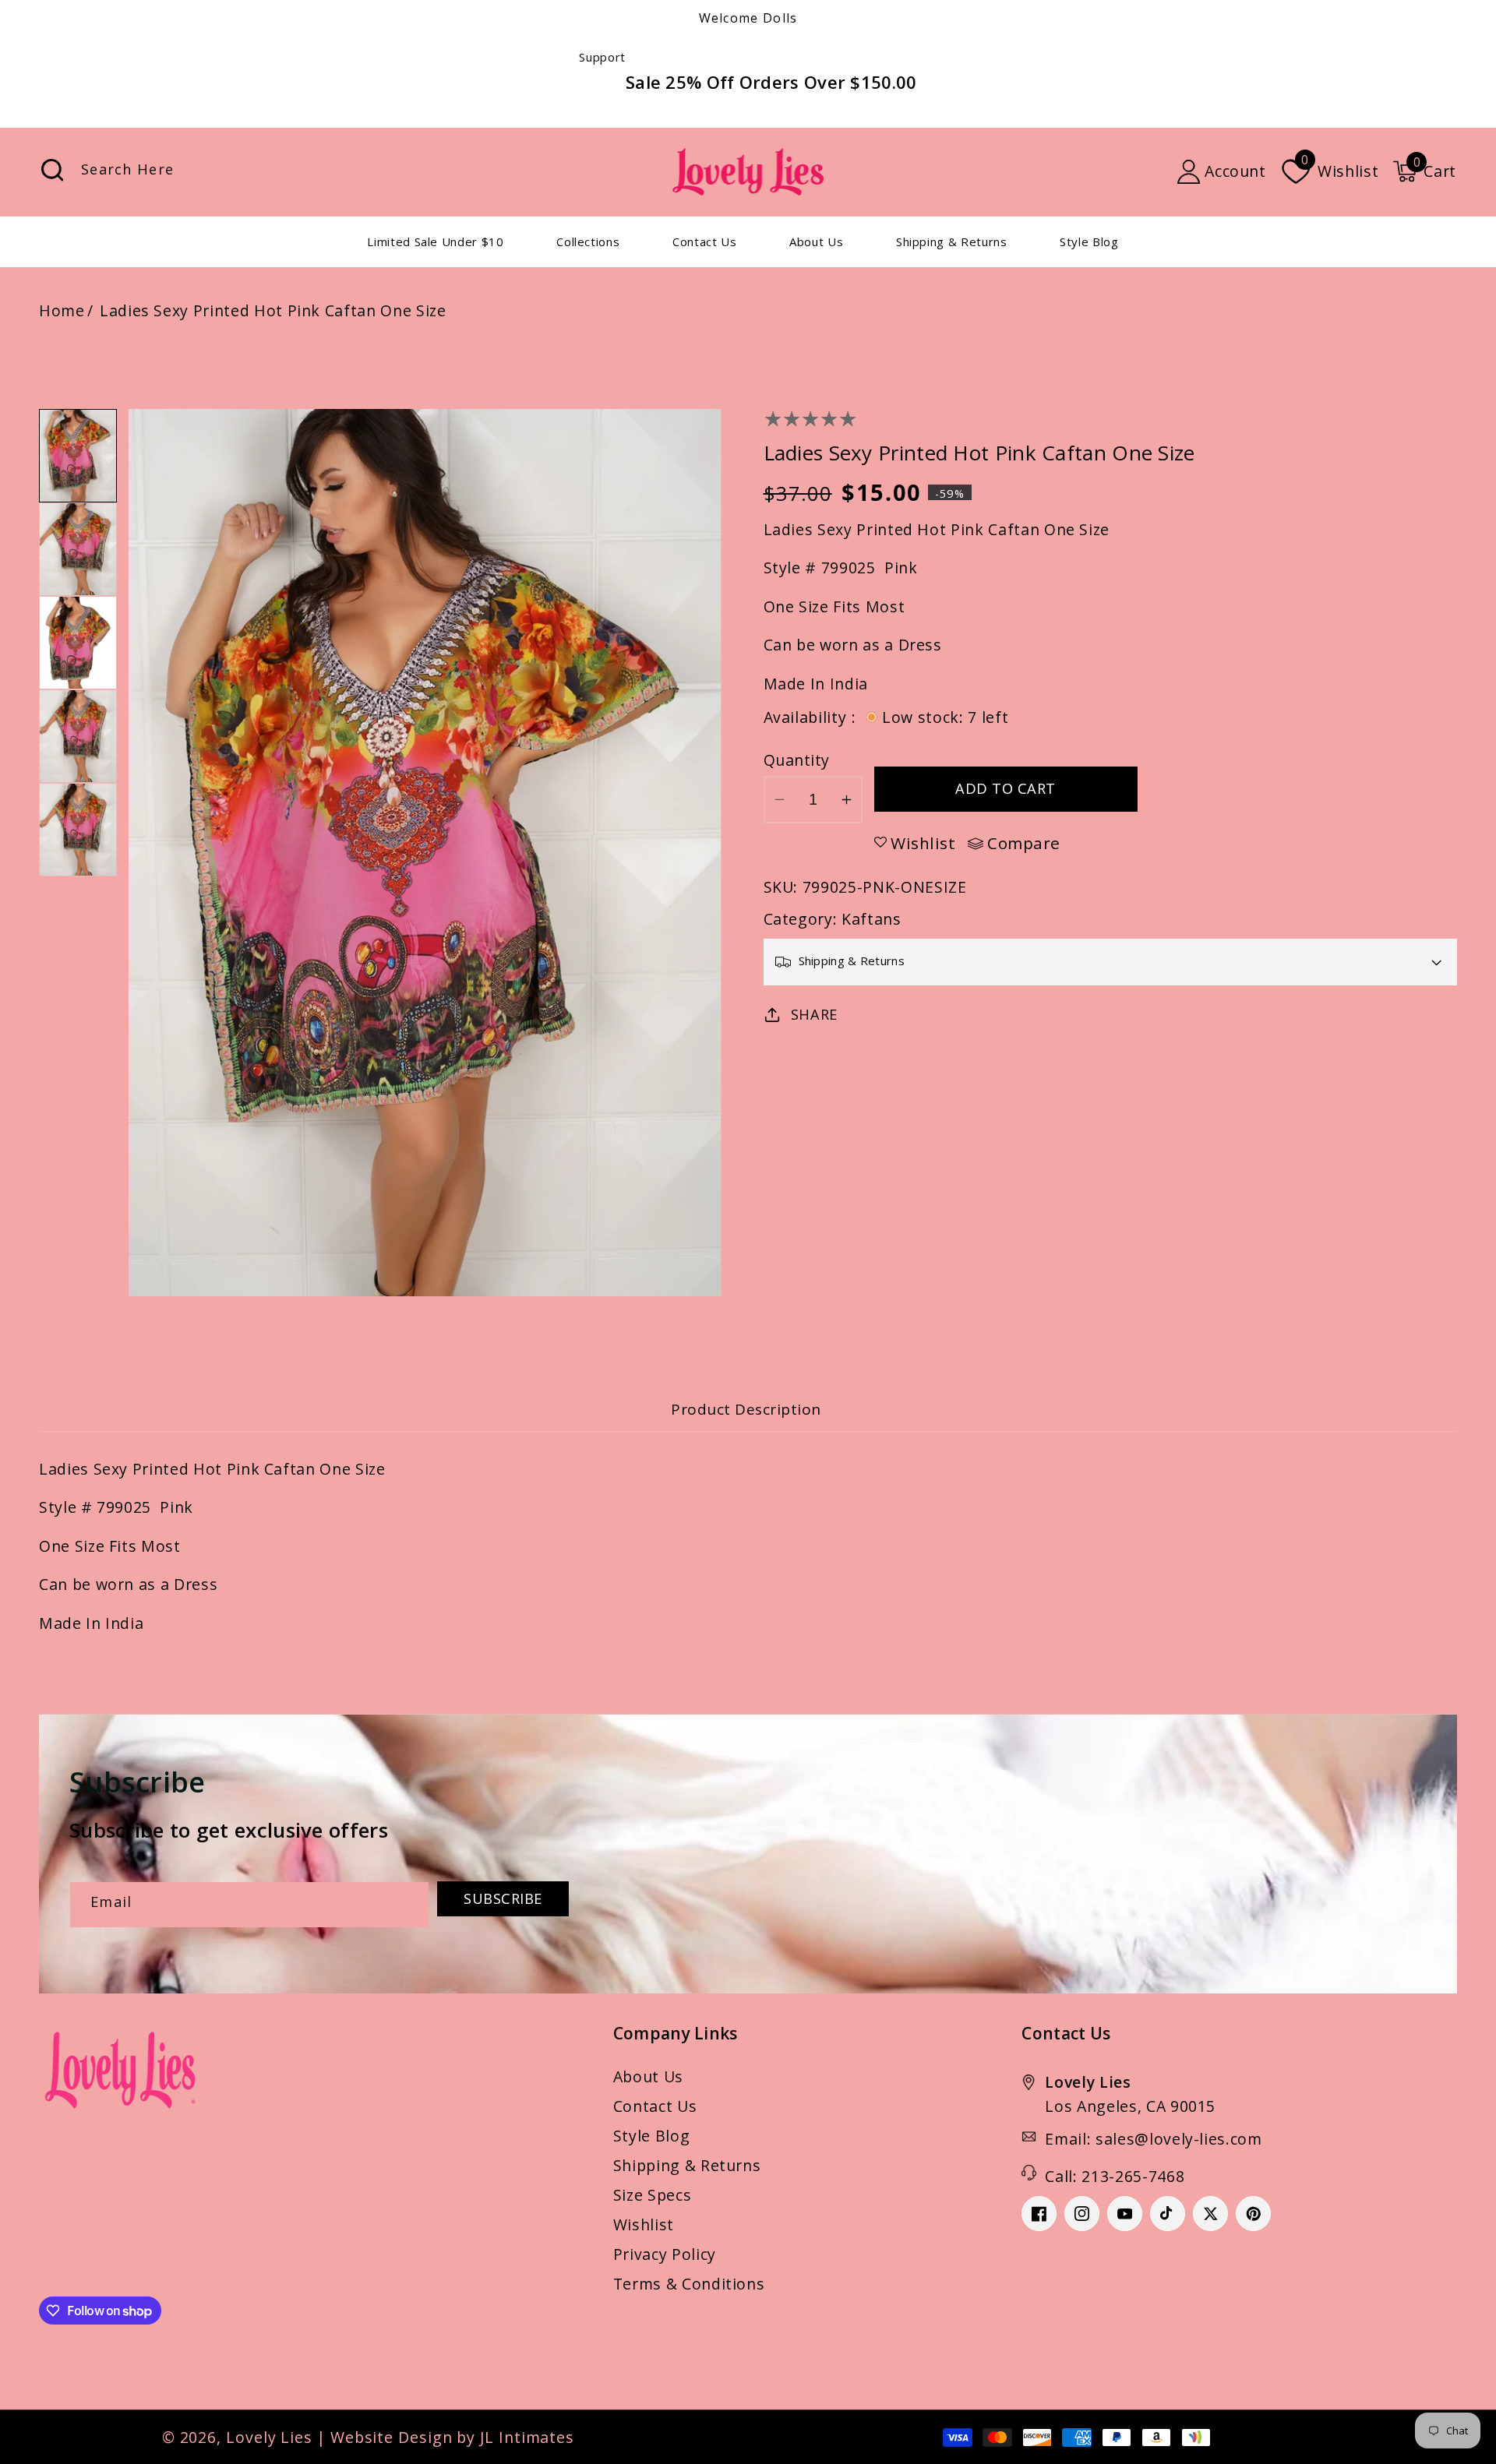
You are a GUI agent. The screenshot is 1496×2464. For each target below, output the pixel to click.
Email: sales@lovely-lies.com (1153, 2139)
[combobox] (213, 172)
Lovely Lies (269, 2437)
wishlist (923, 843)
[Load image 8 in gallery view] (78, 643)
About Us (648, 2076)
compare (1024, 844)
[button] (1424, 171)
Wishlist (644, 2224)
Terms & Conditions (689, 2284)
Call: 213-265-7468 (1115, 2176)
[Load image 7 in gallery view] (78, 549)
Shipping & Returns (687, 2165)
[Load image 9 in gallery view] (78, 736)
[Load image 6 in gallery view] (78, 456)
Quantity (797, 760)
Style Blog (652, 2136)
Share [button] (814, 1014)
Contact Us (655, 2106)
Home (62, 310)
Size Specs (653, 2195)
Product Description (746, 1409)
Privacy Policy (665, 2254)
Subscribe (503, 1898)
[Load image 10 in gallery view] (78, 830)
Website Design (392, 2437)
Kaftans (871, 919)
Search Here (52, 170)
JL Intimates (527, 2437)
